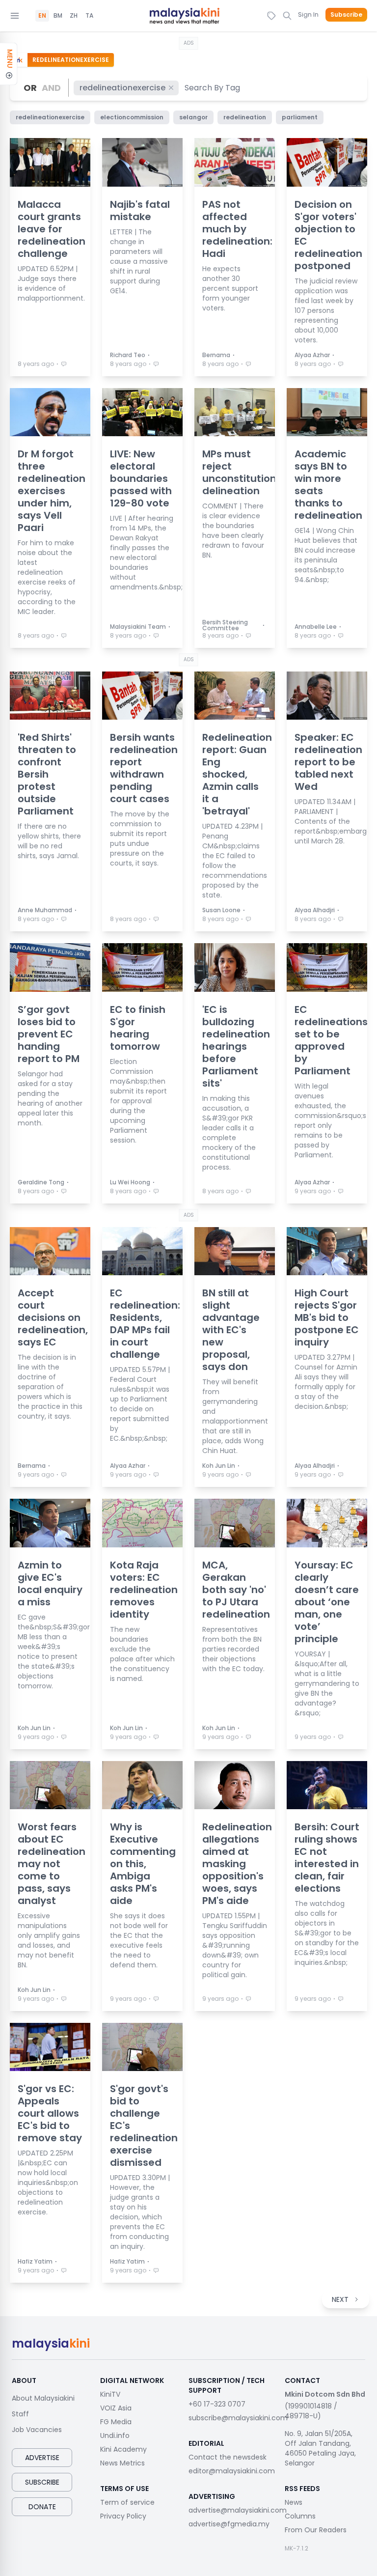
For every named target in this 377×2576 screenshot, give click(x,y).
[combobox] (213, 88)
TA (89, 16)
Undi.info (115, 2436)
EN (42, 16)
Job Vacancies (37, 2430)
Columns (300, 2516)
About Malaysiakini (43, 2398)
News (294, 2502)
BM (58, 16)
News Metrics (122, 2463)
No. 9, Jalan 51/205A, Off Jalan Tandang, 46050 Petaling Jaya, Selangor (320, 2448)
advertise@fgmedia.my (229, 2524)
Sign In (308, 14)
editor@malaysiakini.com (232, 2471)
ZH (74, 16)
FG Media (116, 2422)
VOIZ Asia (116, 2408)
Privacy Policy (123, 2516)
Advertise (42, 2458)
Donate (42, 2507)
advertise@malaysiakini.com (238, 2510)
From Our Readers (316, 2530)
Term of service (127, 2502)
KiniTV (110, 2394)
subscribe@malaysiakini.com (238, 2418)
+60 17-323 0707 (217, 2404)
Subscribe (346, 15)
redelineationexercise (122, 88)
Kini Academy (123, 2449)
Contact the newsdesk (228, 2457)
